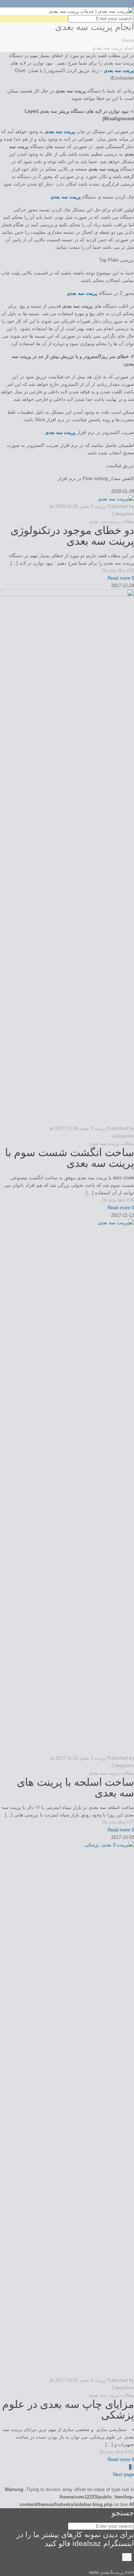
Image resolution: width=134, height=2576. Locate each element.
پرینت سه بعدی (119, 70)
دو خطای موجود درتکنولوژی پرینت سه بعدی (72, 536)
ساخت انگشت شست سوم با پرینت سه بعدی (70, 1158)
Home (128, 41)
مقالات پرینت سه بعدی (111, 521)
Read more (119, 578)
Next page (123, 2474)
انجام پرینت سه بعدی (113, 48)
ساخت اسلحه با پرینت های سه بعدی (75, 1787)
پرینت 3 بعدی (93, 506)
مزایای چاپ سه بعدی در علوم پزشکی (68, 2409)
